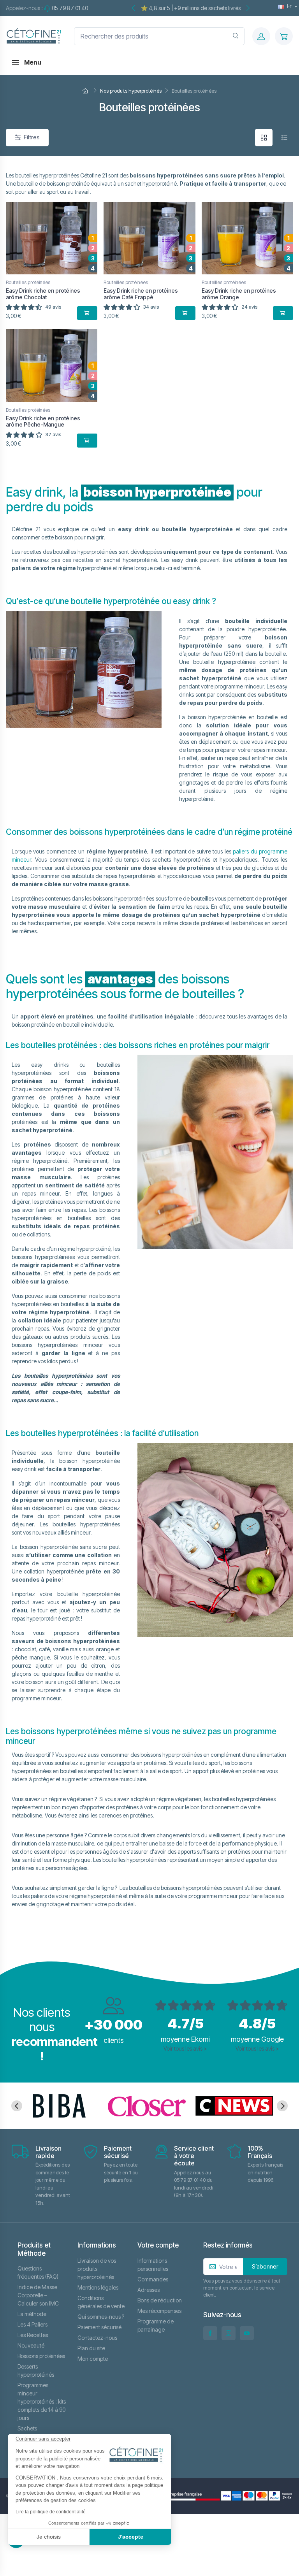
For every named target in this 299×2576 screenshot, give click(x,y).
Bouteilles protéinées (28, 282)
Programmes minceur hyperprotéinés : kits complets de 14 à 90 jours (42, 2401)
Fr (289, 6)
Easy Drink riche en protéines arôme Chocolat (43, 294)
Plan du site (91, 2348)
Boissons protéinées (41, 2356)
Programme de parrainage (156, 2325)
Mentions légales (98, 2287)
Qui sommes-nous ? (101, 2317)
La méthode (32, 2314)
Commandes (153, 2279)
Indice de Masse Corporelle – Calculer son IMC (38, 2295)
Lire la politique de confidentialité (51, 2512)
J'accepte (131, 2537)
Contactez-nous (97, 2338)
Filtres (32, 137)
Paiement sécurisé (99, 2327)
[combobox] (159, 36)
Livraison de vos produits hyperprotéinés (97, 2269)
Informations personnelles (153, 2265)
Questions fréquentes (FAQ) (38, 2272)
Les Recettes (33, 2335)
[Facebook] (210, 2333)
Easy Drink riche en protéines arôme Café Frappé (141, 294)
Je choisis (49, 2537)
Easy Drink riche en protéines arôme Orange (239, 294)
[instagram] (229, 2333)
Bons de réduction (160, 2300)
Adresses (149, 2290)
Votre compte (158, 2245)
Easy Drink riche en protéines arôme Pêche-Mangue (43, 421)
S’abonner (265, 2266)
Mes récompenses (159, 2311)
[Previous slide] (17, 2106)
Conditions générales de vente (101, 2302)
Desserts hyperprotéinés (36, 2371)
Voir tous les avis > (185, 2048)
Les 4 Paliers (33, 2324)
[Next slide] (282, 2106)
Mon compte (93, 2359)
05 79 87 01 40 (70, 8)
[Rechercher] (236, 36)
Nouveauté (31, 2345)
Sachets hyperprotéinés (36, 2432)
